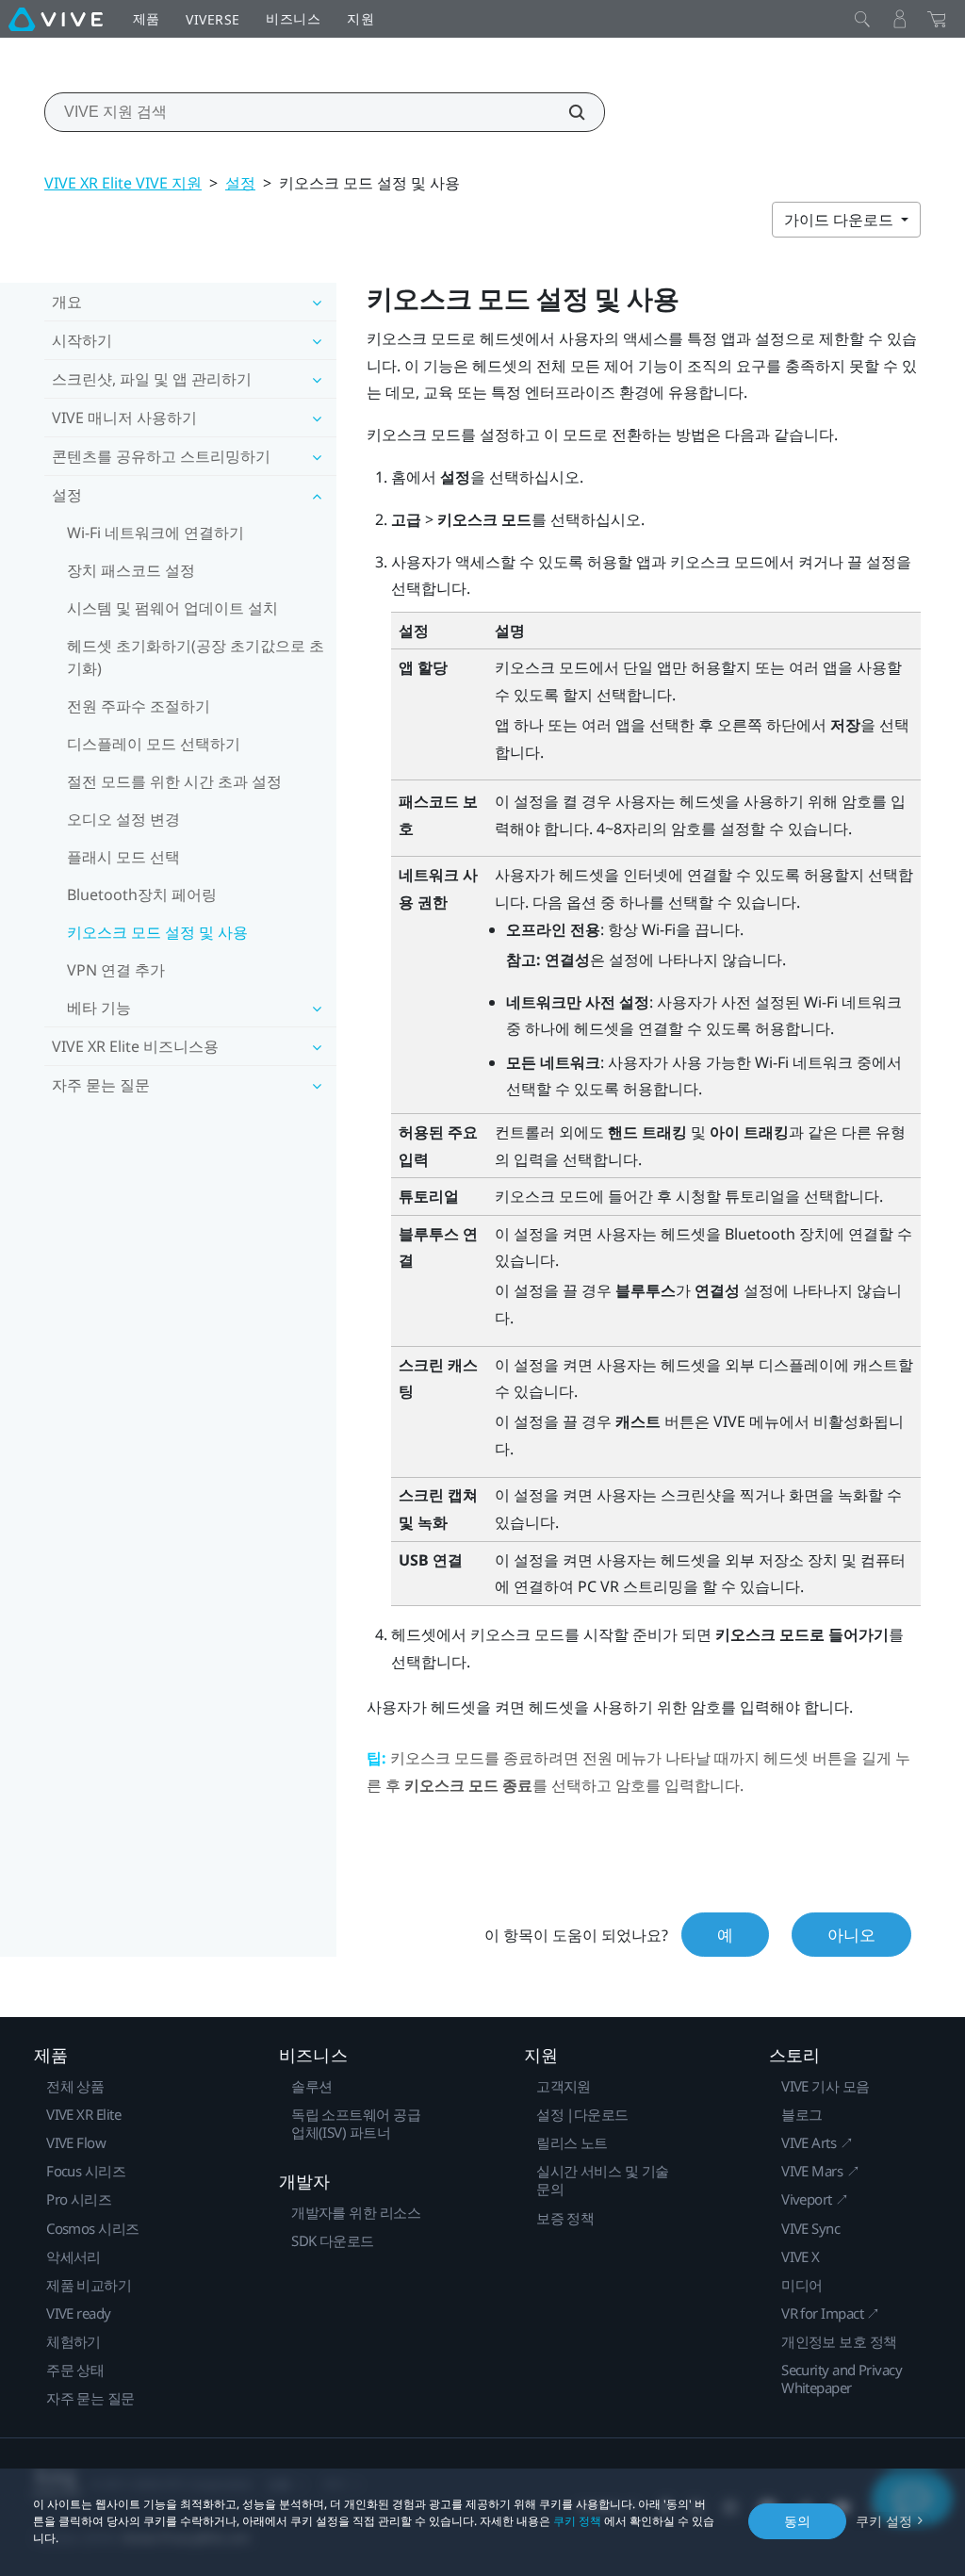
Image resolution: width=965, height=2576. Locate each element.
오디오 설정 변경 (123, 819)
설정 (240, 183)
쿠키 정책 (577, 2521)
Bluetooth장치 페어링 (142, 894)
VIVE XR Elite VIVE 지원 (123, 183)
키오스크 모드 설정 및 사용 (157, 932)
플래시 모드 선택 (123, 857)
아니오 (851, 1935)
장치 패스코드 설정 (131, 570)
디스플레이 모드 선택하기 (154, 744)
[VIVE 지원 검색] (566, 112)
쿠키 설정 (884, 2521)
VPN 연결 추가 (116, 970)
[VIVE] (56, 19)
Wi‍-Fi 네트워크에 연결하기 (155, 533)
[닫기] (862, 19)
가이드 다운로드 (841, 220)
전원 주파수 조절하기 (139, 706)
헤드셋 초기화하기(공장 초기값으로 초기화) (196, 657)
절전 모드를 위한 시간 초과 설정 (174, 781)
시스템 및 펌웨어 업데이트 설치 (172, 608)
